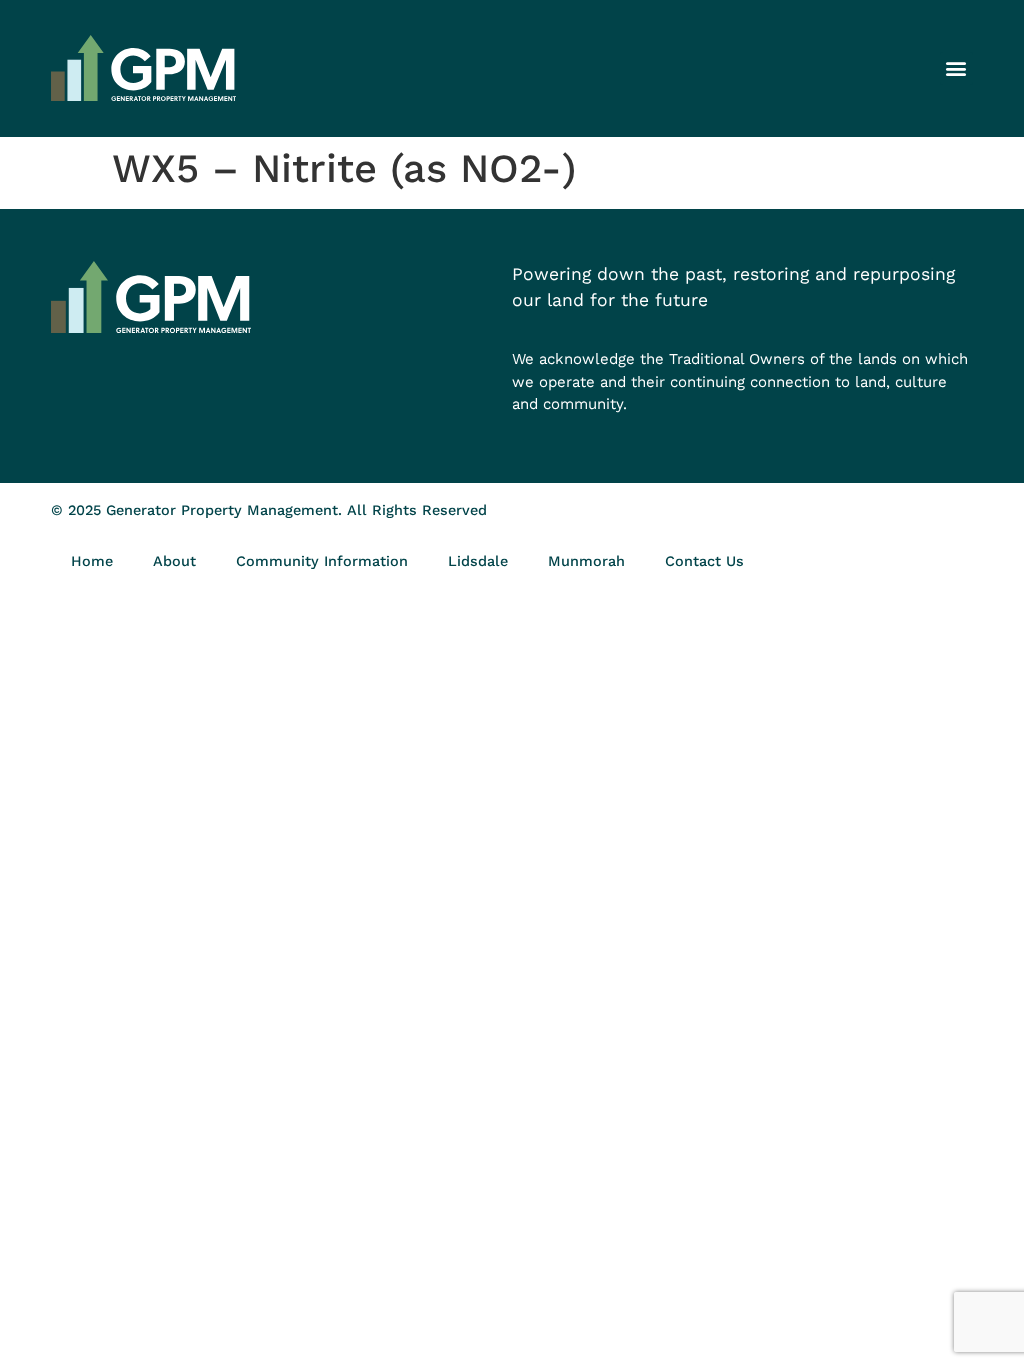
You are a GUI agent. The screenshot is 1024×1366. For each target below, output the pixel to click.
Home (92, 561)
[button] (956, 68)
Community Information (322, 561)
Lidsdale (478, 561)
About (174, 561)
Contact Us (704, 561)
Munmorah (586, 561)
